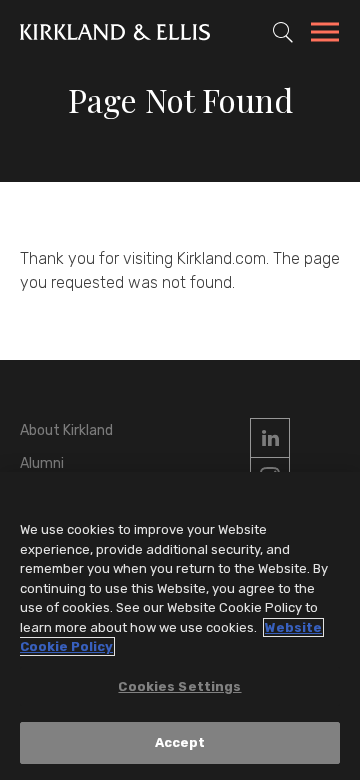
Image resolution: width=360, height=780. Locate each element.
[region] (180, 626)
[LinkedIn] (270, 438)
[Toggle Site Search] (283, 32)
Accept (180, 742)
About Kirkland (66, 430)
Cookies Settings (179, 686)
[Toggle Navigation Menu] (325, 35)
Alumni (42, 463)
